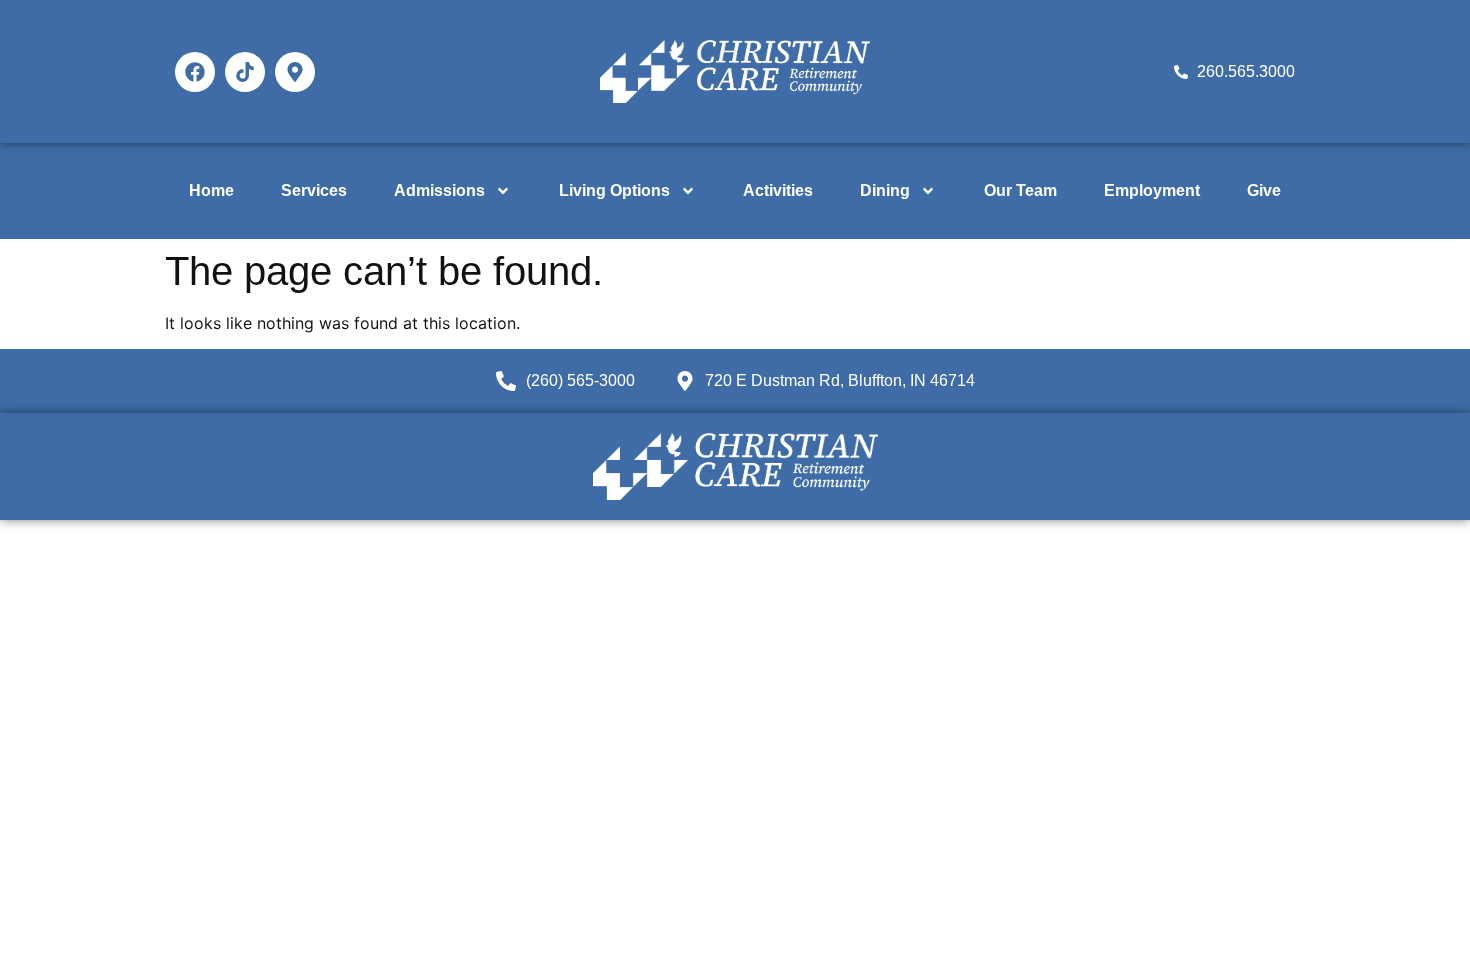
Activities (778, 190)
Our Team (1020, 190)
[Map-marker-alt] (295, 72)
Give (1264, 190)
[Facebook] (195, 72)
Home (211, 190)
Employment (1152, 190)
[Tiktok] (245, 72)
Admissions (439, 190)
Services (314, 190)
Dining (885, 190)
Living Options (614, 190)
